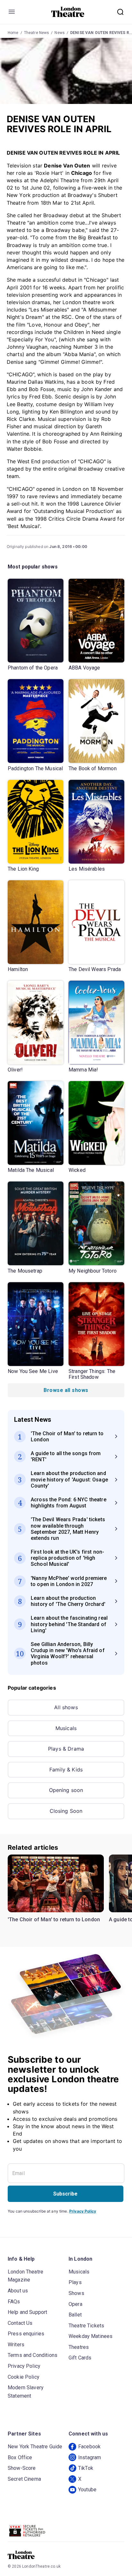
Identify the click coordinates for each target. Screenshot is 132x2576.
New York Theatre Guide (35, 2447)
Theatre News (37, 33)
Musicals (66, 1728)
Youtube (87, 2490)
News (60, 33)
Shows (76, 2293)
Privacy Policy (83, 2211)
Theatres (79, 2347)
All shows (66, 1707)
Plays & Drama (66, 1749)
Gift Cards (80, 2358)
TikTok (86, 2468)
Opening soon (66, 1790)
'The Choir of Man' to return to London (54, 1919)
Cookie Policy (24, 2377)
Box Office (20, 2457)
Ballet (75, 2315)
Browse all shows (66, 1390)
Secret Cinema (24, 2479)
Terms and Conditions (33, 2355)
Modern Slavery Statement (26, 2392)
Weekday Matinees (91, 2336)
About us (18, 2291)
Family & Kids (66, 1770)
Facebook (89, 2447)
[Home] (68, 12)
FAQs (14, 2302)
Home (13, 33)
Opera (75, 2304)
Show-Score (22, 2468)
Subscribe (65, 2194)
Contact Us (20, 2323)
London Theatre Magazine (25, 2276)
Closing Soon (66, 1811)
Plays (75, 2282)
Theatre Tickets (86, 2326)
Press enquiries (26, 2334)
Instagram (90, 2457)
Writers (16, 2345)
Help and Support (27, 2312)
